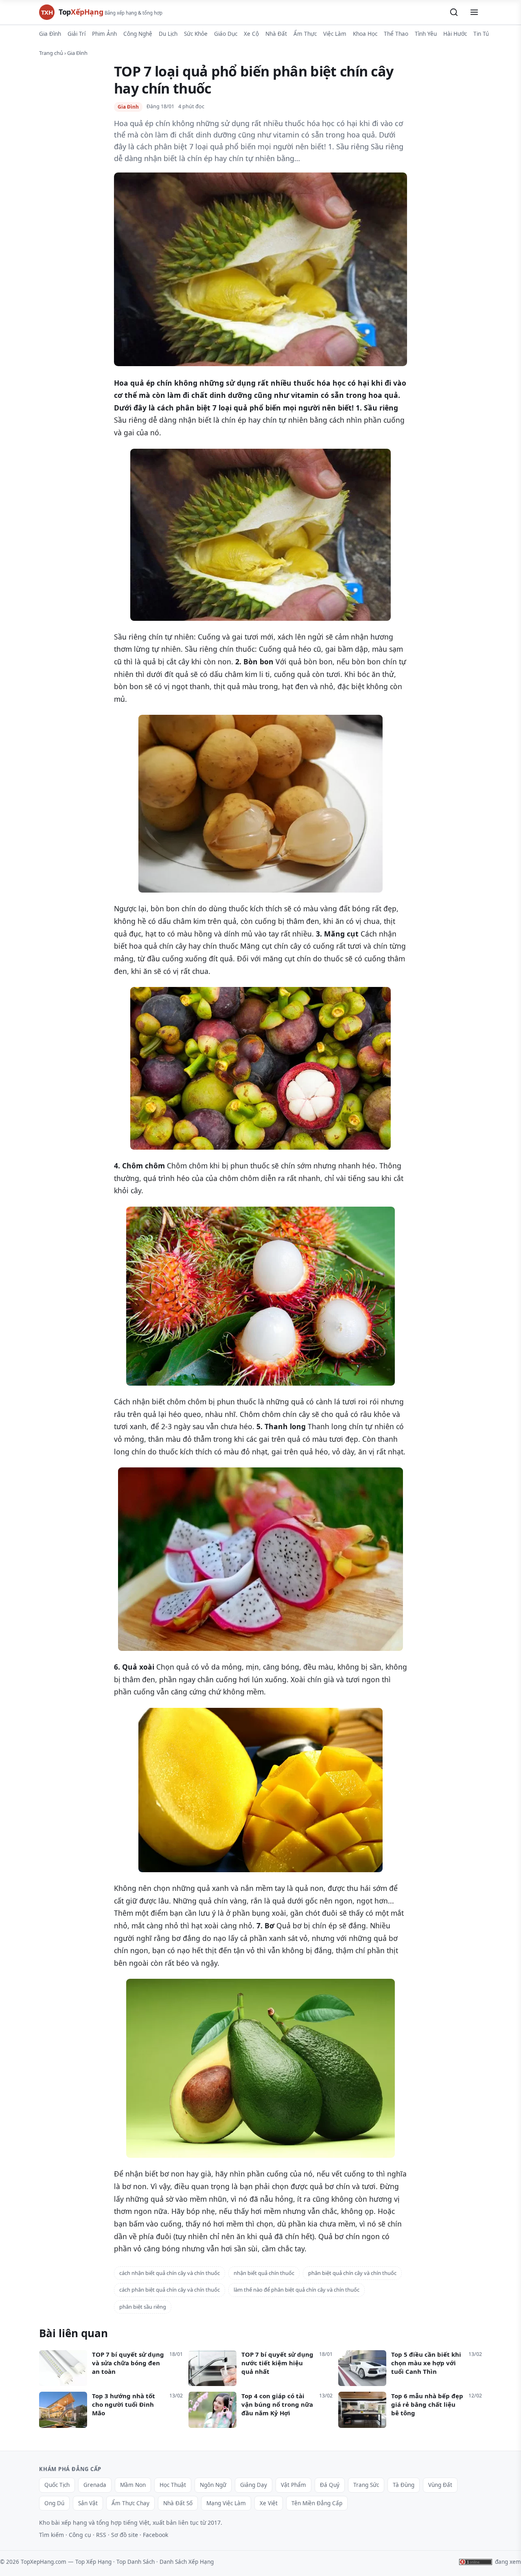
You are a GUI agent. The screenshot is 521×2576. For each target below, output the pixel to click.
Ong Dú (54, 2503)
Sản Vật (88, 2503)
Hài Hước (455, 34)
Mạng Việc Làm (226, 2503)
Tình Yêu (426, 34)
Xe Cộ (251, 34)
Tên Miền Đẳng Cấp (317, 2503)
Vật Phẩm (293, 2485)
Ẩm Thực (305, 34)
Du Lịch (168, 34)
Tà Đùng (404, 2485)
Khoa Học (365, 34)
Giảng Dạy (254, 2485)
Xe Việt (269, 2503)
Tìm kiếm (51, 2535)
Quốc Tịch (57, 2485)
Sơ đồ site (125, 2535)
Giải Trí (77, 34)
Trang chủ (51, 53)
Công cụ (80, 2535)
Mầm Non (133, 2485)
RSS (101, 2535)
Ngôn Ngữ (213, 2485)
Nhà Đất (276, 34)
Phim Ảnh (104, 34)
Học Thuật (173, 2485)
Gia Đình (50, 34)
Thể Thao (396, 34)
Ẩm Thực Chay (130, 2503)
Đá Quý (330, 2485)
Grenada (95, 2485)
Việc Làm (335, 34)
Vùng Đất (440, 2485)
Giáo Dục (226, 34)
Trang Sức (366, 2485)
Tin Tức (483, 34)
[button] (454, 12)
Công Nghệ (138, 34)
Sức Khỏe (196, 34)
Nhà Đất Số (178, 2503)
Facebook (155, 2535)
